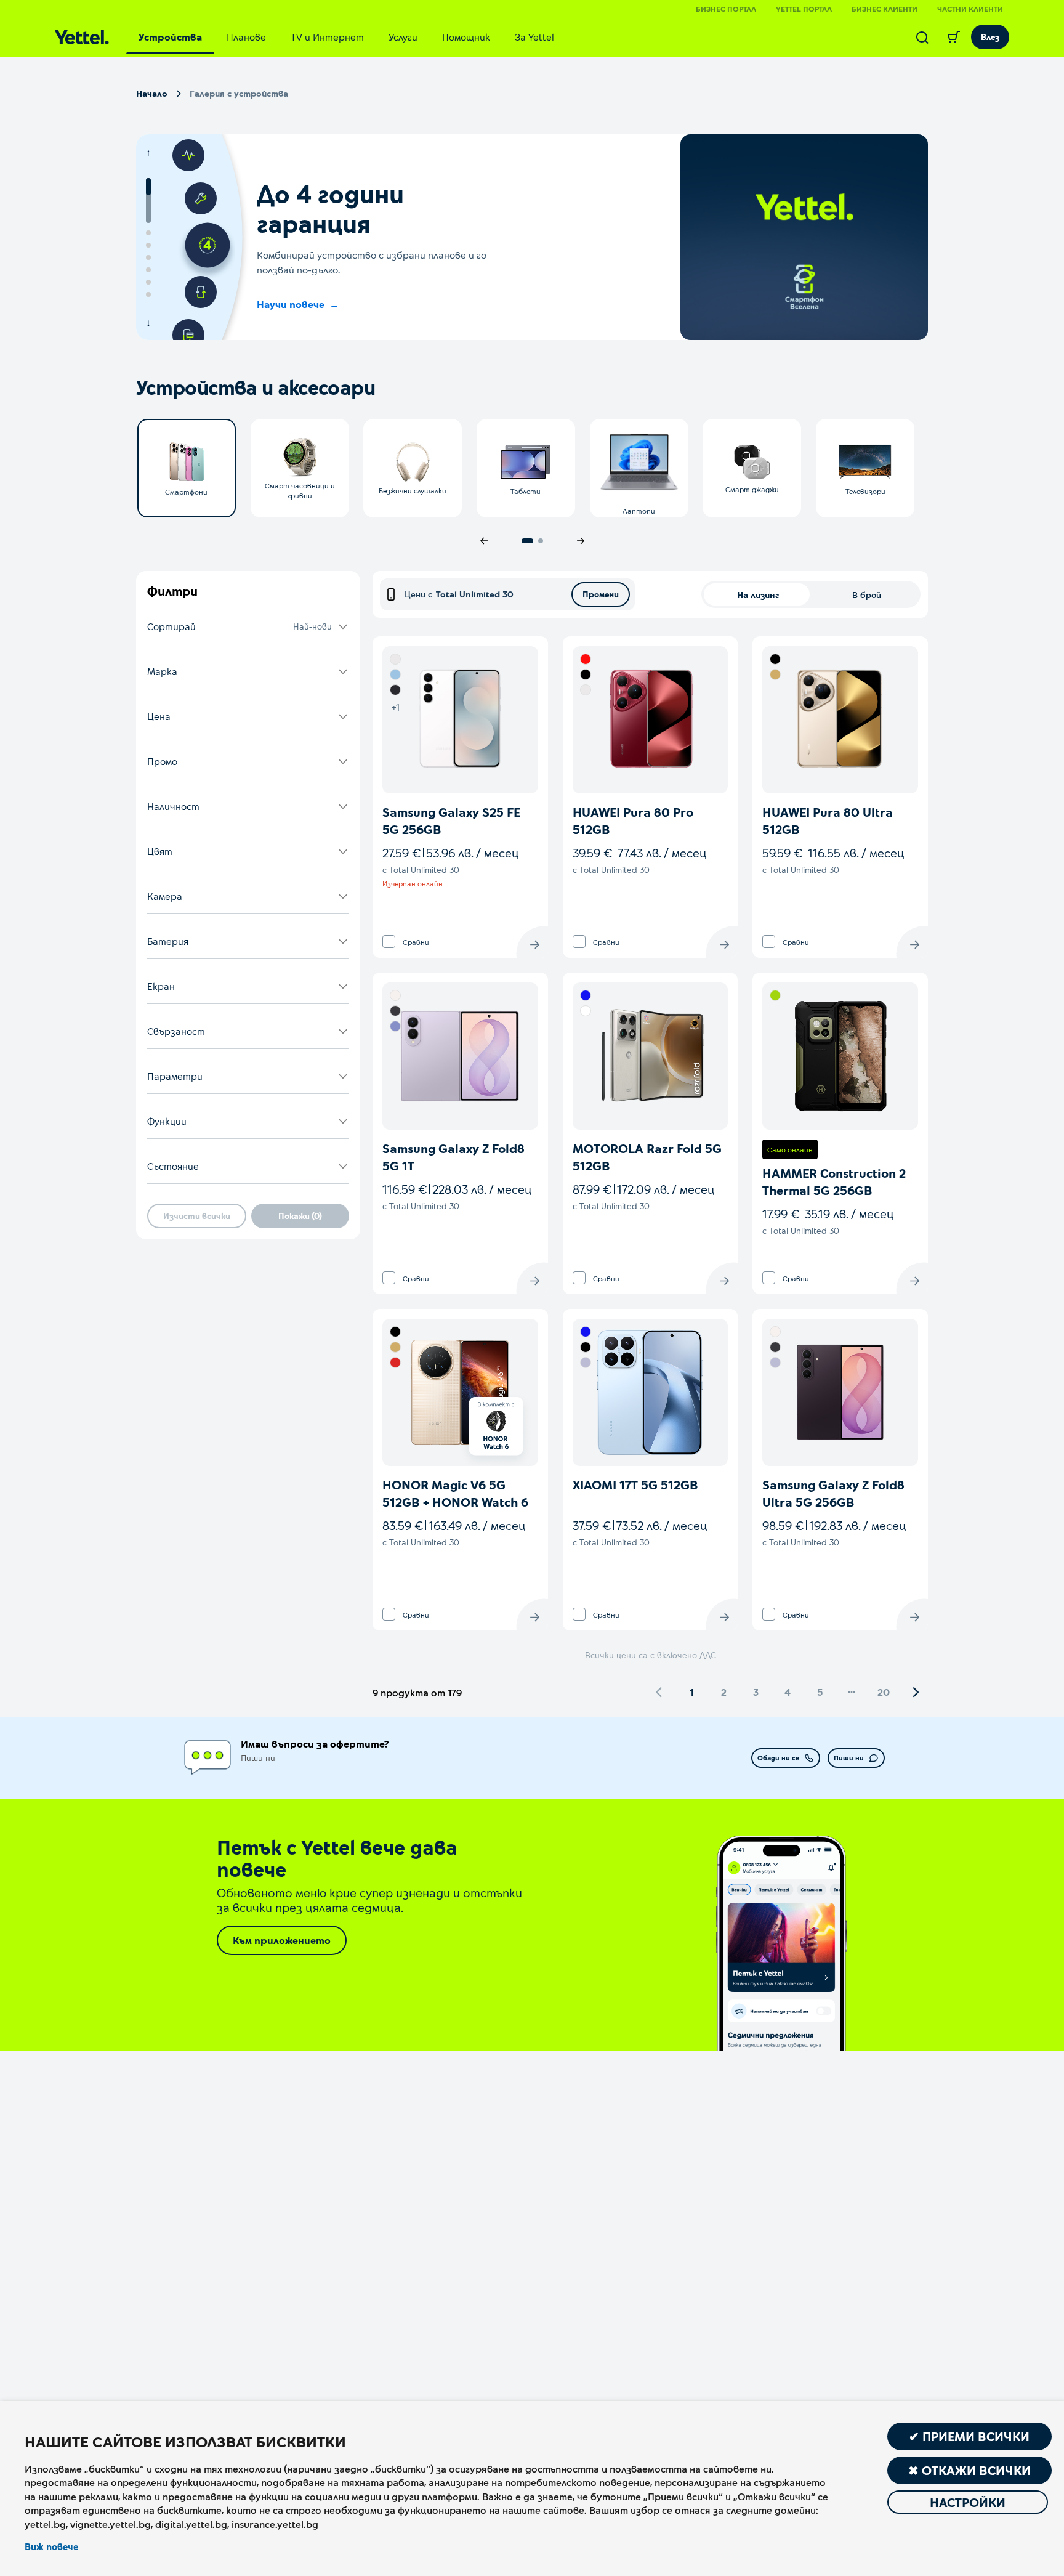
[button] (248, 627)
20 (884, 1692)
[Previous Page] (659, 1692)
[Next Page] (916, 1692)
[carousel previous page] (484, 541)
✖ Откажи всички (969, 2470)
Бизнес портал (726, 9)
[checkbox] (389, 942)
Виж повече (51, 2546)
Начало (152, 93)
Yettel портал (804, 9)
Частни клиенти (970, 9)
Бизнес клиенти (885, 9)
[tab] (170, 37)
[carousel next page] (581, 541)
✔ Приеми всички (969, 2436)
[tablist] (346, 37)
